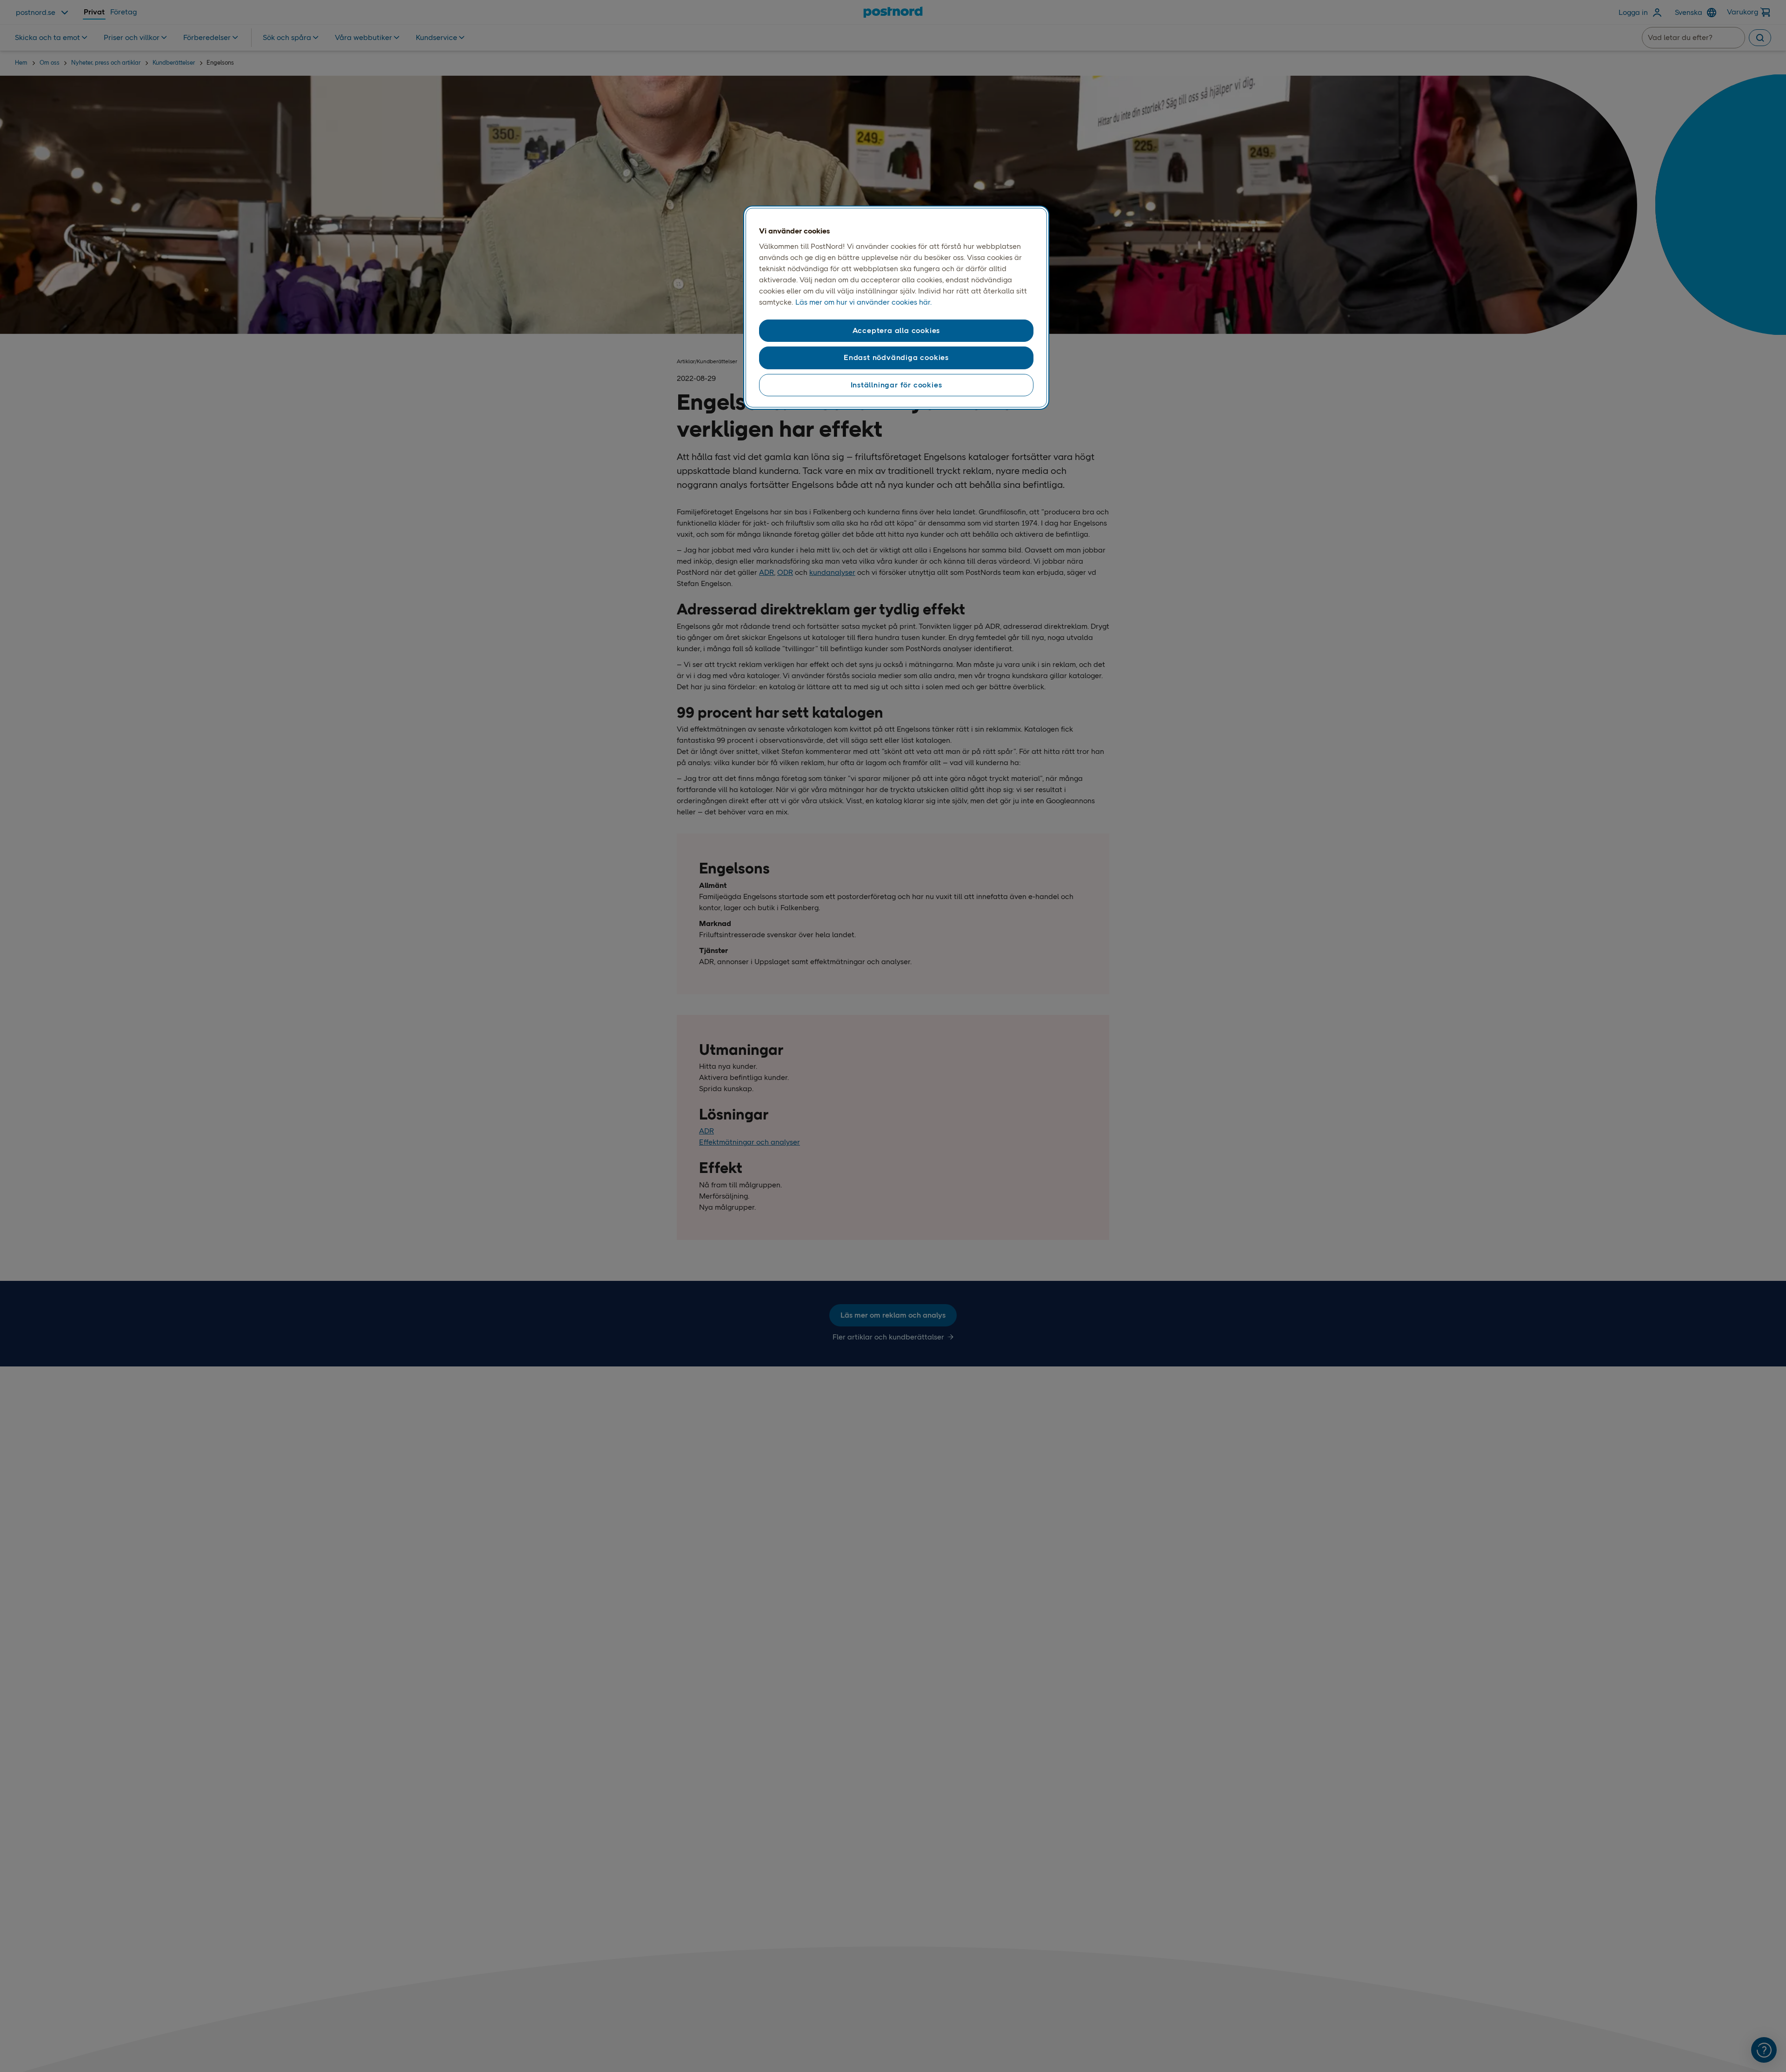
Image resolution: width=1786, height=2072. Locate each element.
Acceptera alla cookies (896, 330)
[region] (896, 308)
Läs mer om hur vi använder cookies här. (863, 302)
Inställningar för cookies (896, 385)
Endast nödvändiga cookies (896, 357)
